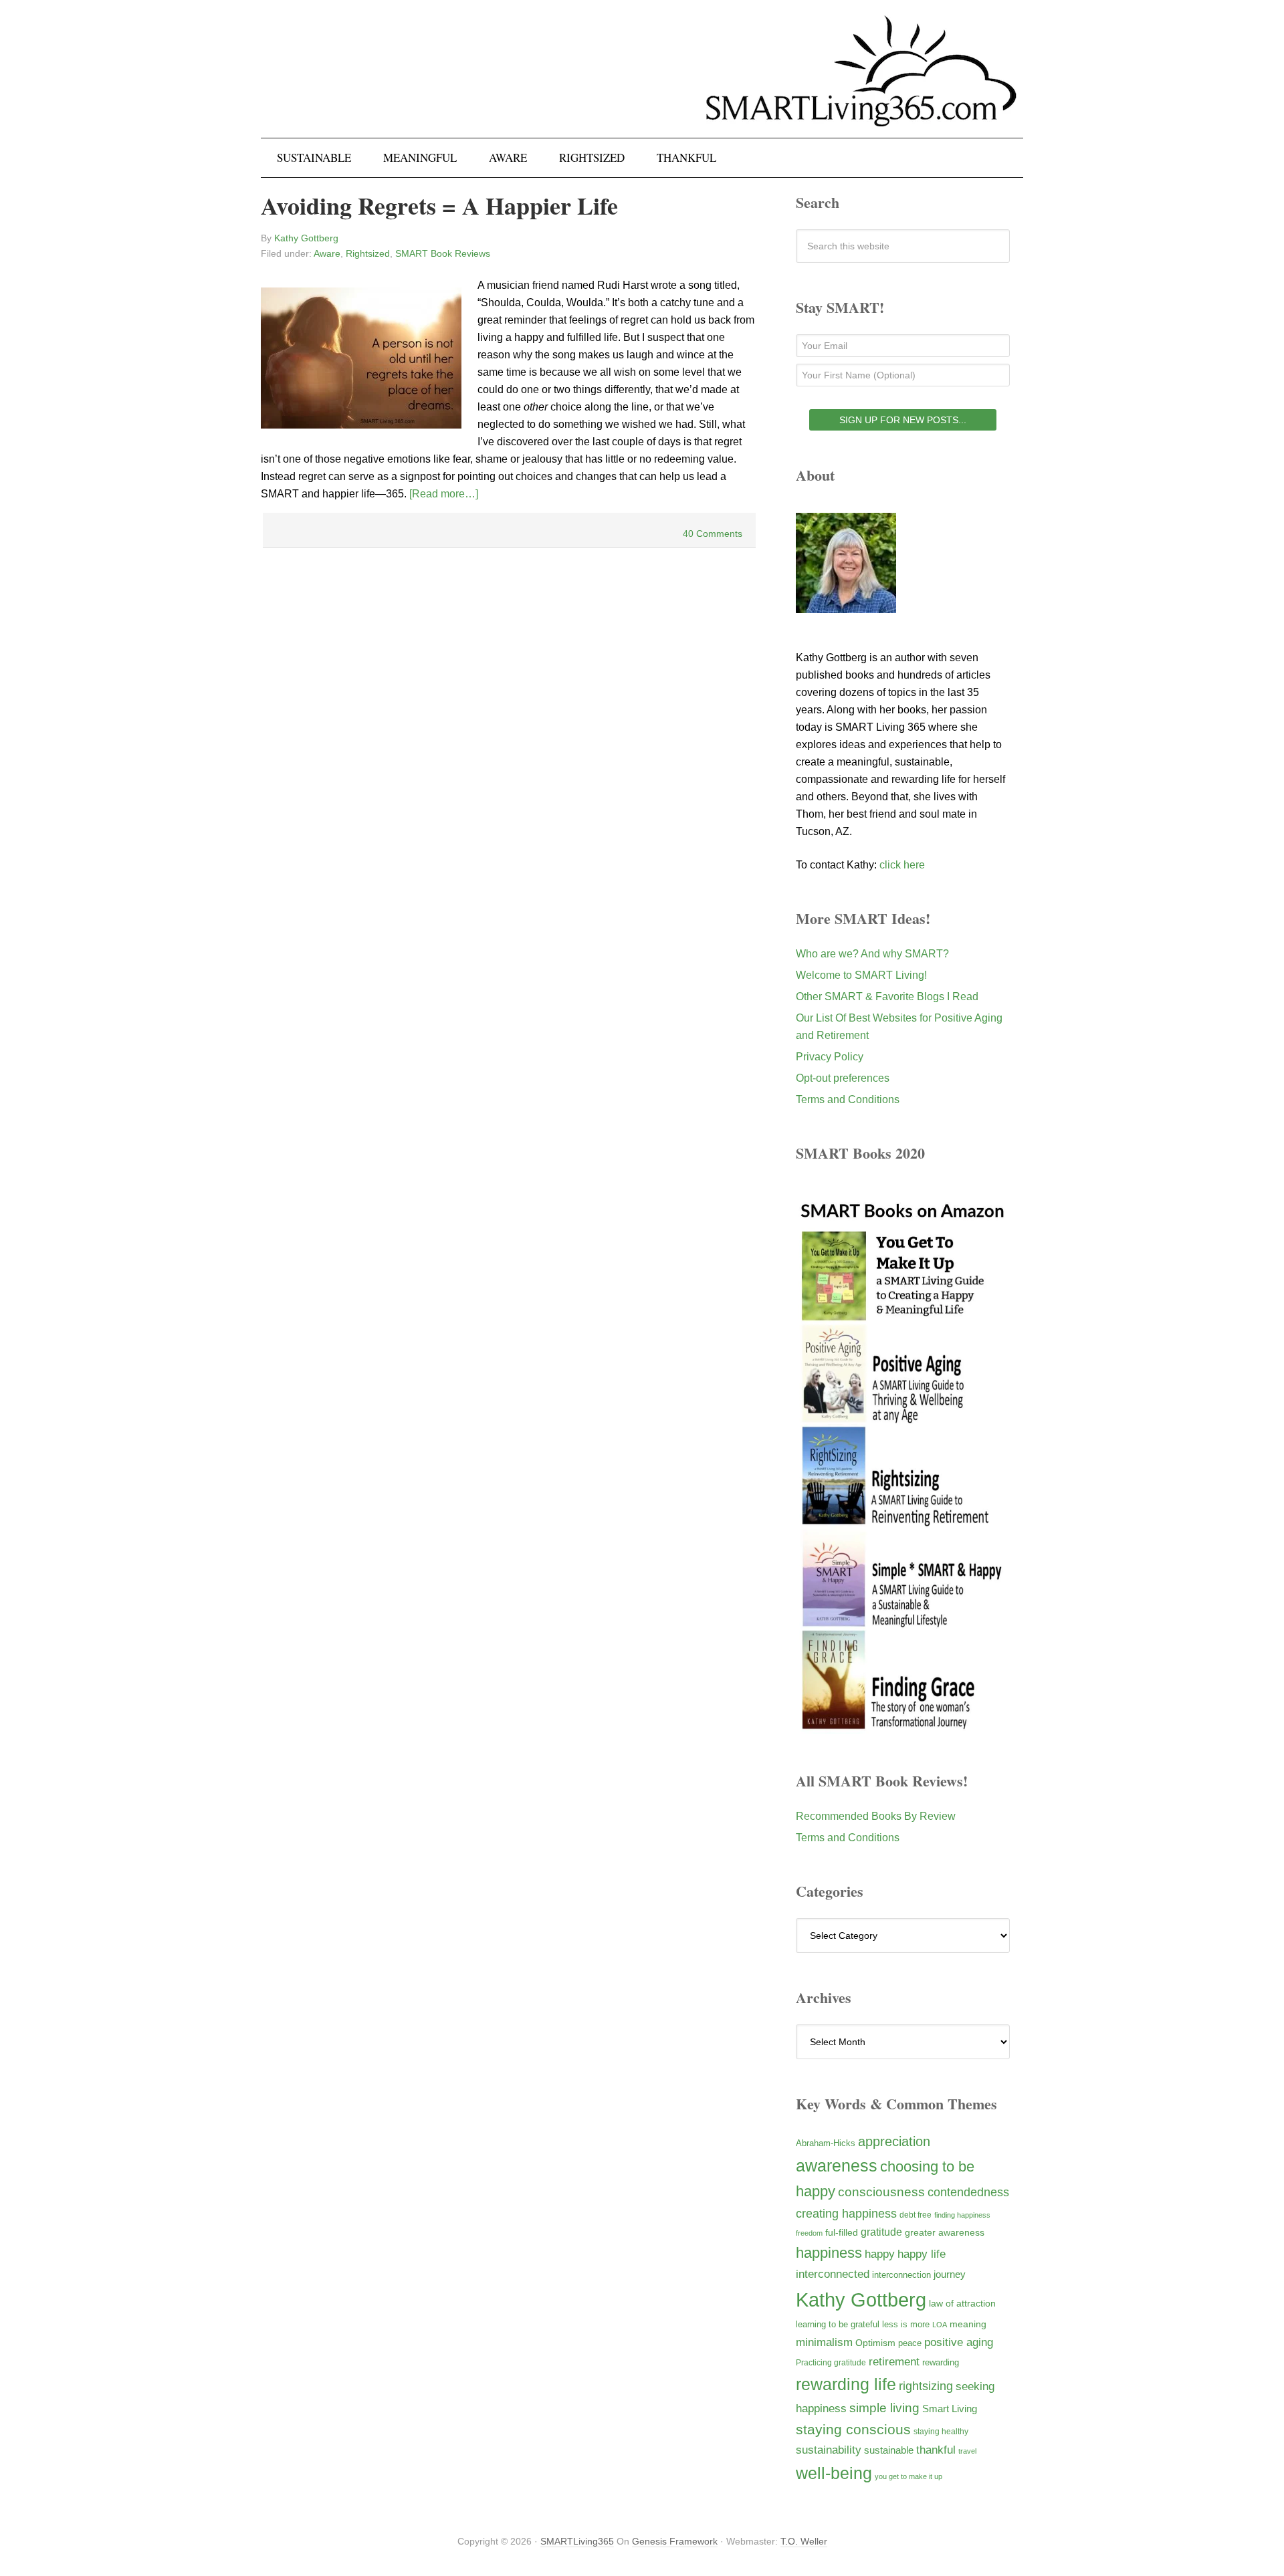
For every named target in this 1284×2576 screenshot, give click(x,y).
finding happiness (962, 2215)
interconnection (901, 2275)
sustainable (889, 2450)
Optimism (875, 2343)
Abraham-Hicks (826, 2143)
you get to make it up (908, 2476)
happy (880, 2254)
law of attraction (962, 2303)
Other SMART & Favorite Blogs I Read (887, 997)
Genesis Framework (675, 2541)
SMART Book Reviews (443, 253)
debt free (916, 2215)
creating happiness (846, 2213)
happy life (922, 2254)
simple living (884, 2408)
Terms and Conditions (848, 1099)
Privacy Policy (830, 1057)
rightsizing (926, 2386)
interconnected (833, 2274)
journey (950, 2274)
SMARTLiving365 (577, 2541)
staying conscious (853, 2429)
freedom (809, 2233)
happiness (829, 2253)
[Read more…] (444, 494)
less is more (906, 2324)
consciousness (881, 2192)
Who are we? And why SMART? (872, 954)
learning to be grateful (838, 2325)
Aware (327, 253)
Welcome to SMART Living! (861, 975)
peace (910, 2343)
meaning (968, 2324)
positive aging (959, 2342)
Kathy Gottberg (861, 2300)
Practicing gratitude (831, 2363)
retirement (894, 2361)
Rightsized (368, 253)
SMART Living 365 (642, 82)
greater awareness (945, 2233)
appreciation (894, 2141)
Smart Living (950, 2409)
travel (967, 2451)
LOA (940, 2325)
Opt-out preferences (843, 1078)
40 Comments (713, 534)
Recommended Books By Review (876, 1816)
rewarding (941, 2363)
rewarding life (846, 2384)
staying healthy (941, 2431)
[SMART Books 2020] (903, 1727)
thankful (936, 2450)
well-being (834, 2473)
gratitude (881, 2232)
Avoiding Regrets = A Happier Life (439, 205)
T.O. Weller (804, 2541)
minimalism (824, 2342)
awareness (837, 2166)
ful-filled (842, 2232)
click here (902, 865)
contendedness (968, 2192)
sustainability (829, 2450)
